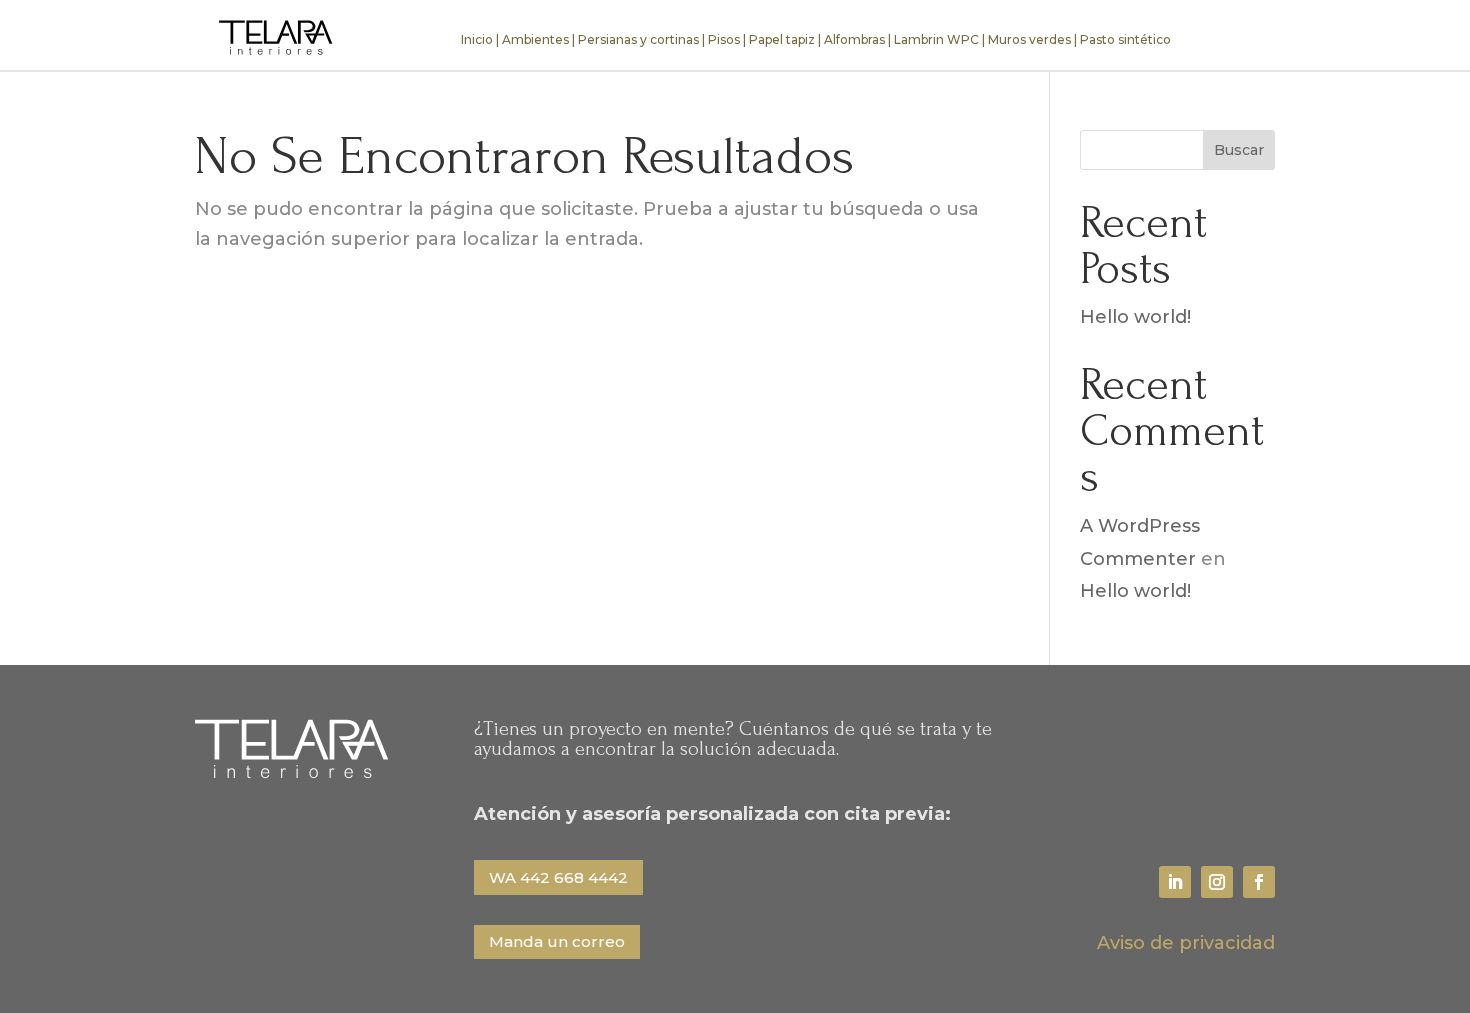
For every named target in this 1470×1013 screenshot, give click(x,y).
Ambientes (535, 39)
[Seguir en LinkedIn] (1175, 882)
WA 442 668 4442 (558, 877)
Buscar (1239, 150)
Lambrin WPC (936, 39)
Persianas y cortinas (638, 39)
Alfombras (854, 39)
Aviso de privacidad (1186, 943)
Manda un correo (557, 941)
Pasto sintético (1125, 39)
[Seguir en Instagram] (1217, 882)
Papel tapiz (782, 39)
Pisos (724, 39)
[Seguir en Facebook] (1259, 882)
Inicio (477, 39)
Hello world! (1135, 317)
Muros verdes (1029, 39)
